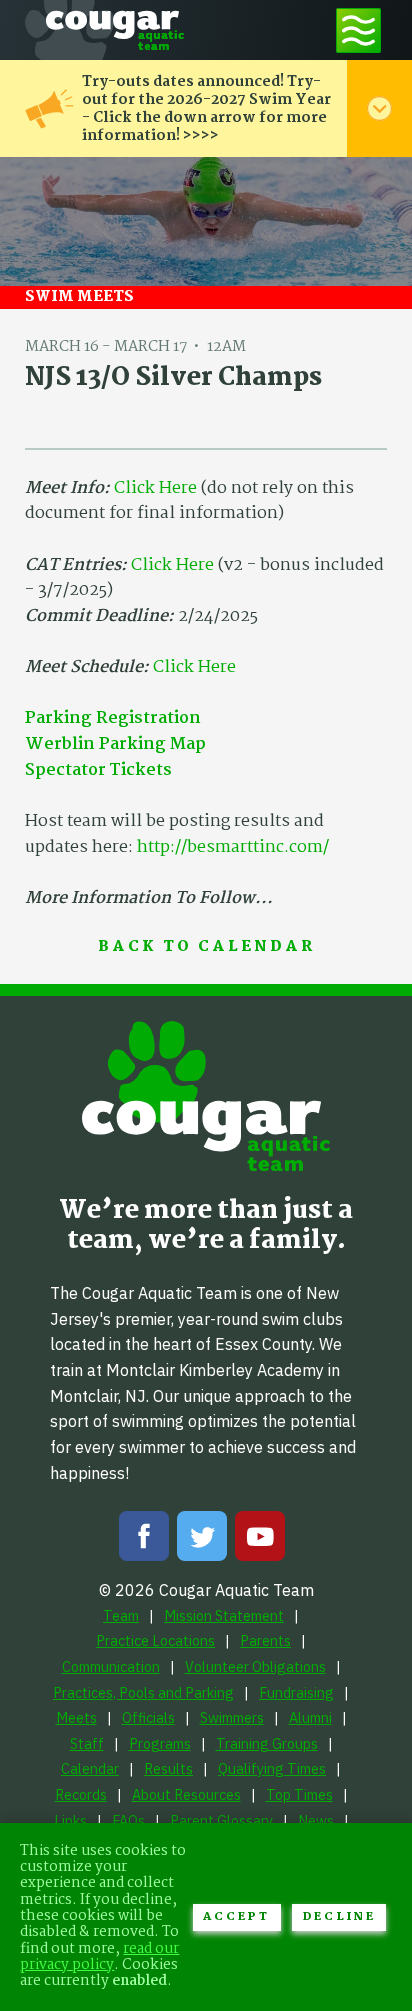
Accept (236, 1917)
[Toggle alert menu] (379, 108)
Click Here (155, 488)
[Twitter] (202, 1540)
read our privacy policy (99, 1957)
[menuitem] (121, 1615)
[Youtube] (260, 1540)
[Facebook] (144, 1540)
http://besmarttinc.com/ (233, 847)
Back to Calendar (206, 947)
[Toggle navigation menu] (358, 30)
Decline (339, 1917)
